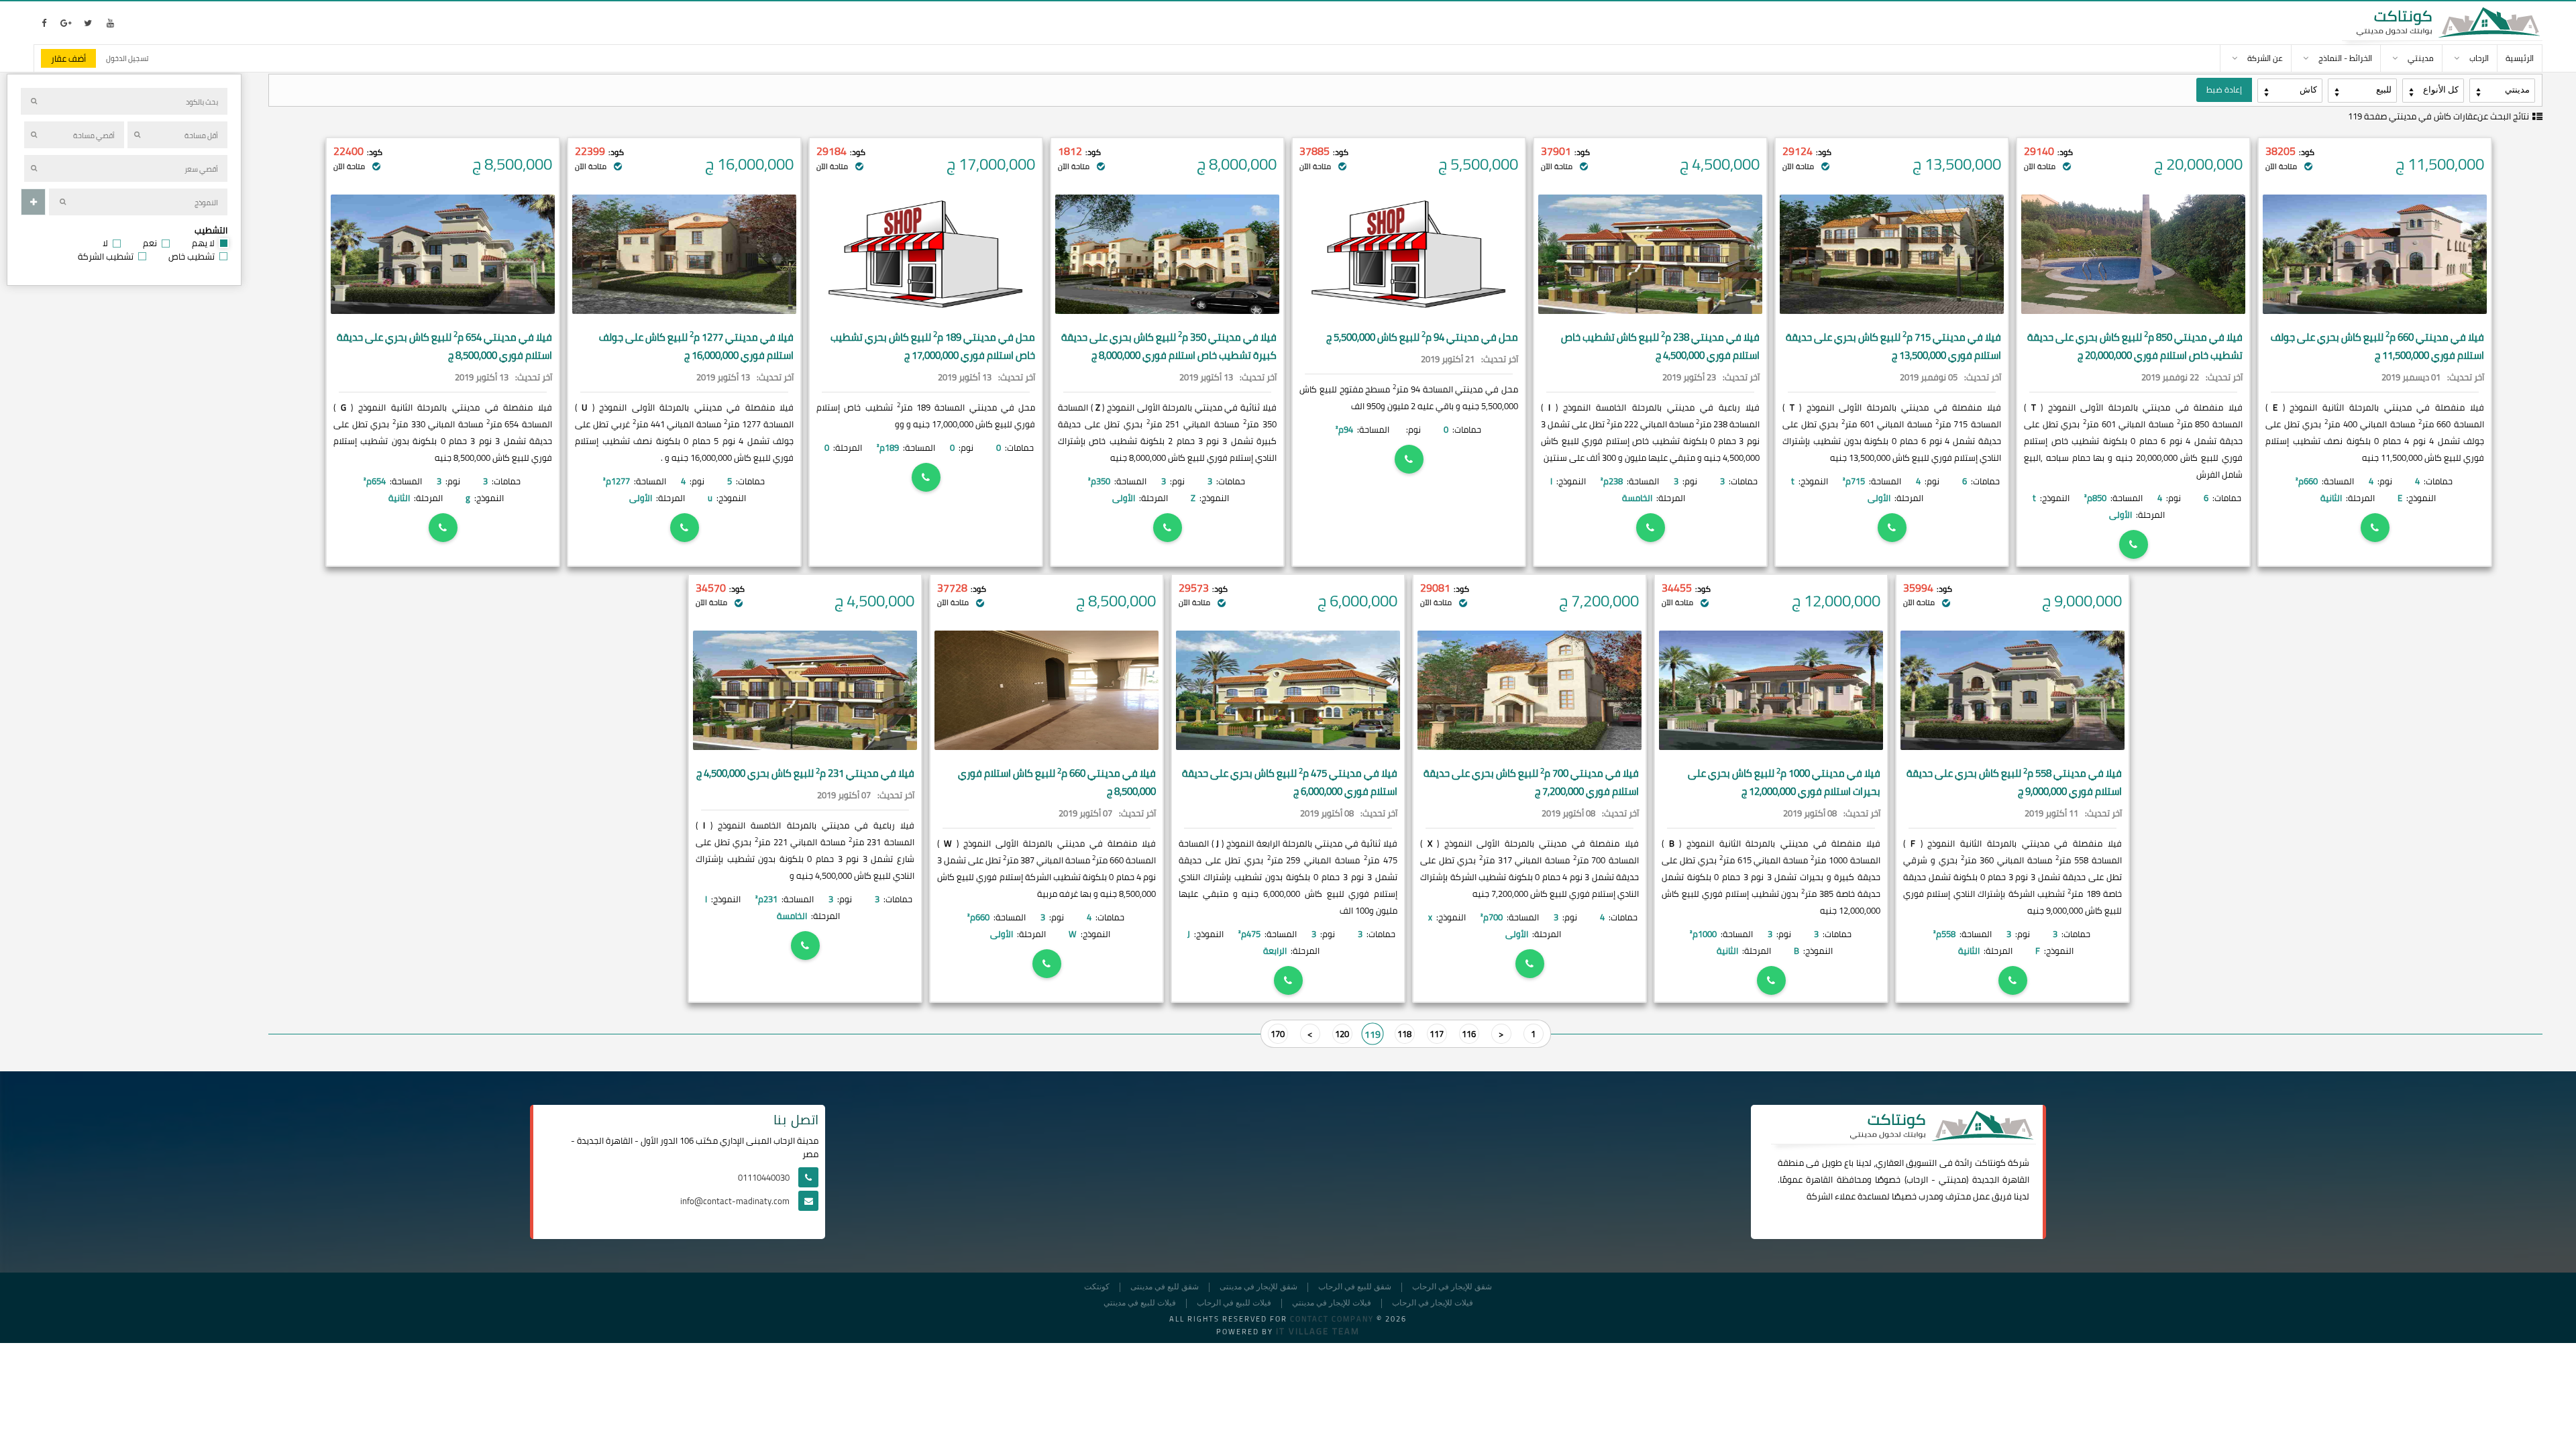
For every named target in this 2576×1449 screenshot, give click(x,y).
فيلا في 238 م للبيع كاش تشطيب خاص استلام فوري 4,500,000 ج (1660, 346)
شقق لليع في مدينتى (1165, 1287)
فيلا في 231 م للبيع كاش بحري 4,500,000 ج (805, 773)
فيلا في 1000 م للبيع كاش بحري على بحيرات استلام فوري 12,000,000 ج (1784, 782)
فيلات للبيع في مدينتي (1140, 1303)
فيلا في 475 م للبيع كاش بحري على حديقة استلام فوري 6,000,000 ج (1290, 782)
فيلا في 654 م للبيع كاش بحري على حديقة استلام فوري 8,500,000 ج (444, 346)
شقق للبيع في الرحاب (1355, 1287)
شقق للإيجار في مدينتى (1258, 1287)
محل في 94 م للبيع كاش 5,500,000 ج (1422, 337)
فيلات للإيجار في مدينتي (1332, 1303)
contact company (1332, 1319)
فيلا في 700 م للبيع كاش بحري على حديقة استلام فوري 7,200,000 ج (1531, 782)
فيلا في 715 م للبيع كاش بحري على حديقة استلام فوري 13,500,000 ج (1893, 346)
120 (1342, 1034)
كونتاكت (1990, 1163)
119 (1372, 1033)
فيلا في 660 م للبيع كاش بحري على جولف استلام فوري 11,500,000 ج (2377, 346)
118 (1404, 1034)
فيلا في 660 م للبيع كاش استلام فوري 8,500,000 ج (1057, 782)
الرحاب (1917, 1179)
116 (1469, 1034)
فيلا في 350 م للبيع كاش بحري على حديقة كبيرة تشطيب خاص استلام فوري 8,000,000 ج (1169, 346)
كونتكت (1097, 1287)
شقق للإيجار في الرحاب (1452, 1287)
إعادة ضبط (2224, 90)
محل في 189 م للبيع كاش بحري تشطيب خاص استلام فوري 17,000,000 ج (933, 346)
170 (1278, 1034)
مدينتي (1952, 1179)
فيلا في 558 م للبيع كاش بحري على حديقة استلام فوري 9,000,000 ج (2014, 782)
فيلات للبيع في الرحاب (1234, 1303)
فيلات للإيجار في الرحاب (1433, 1303)
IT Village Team (1318, 1331)
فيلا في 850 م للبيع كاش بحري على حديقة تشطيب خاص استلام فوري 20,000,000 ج (2135, 346)
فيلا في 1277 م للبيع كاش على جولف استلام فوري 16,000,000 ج (696, 346)
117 (1437, 1034)
